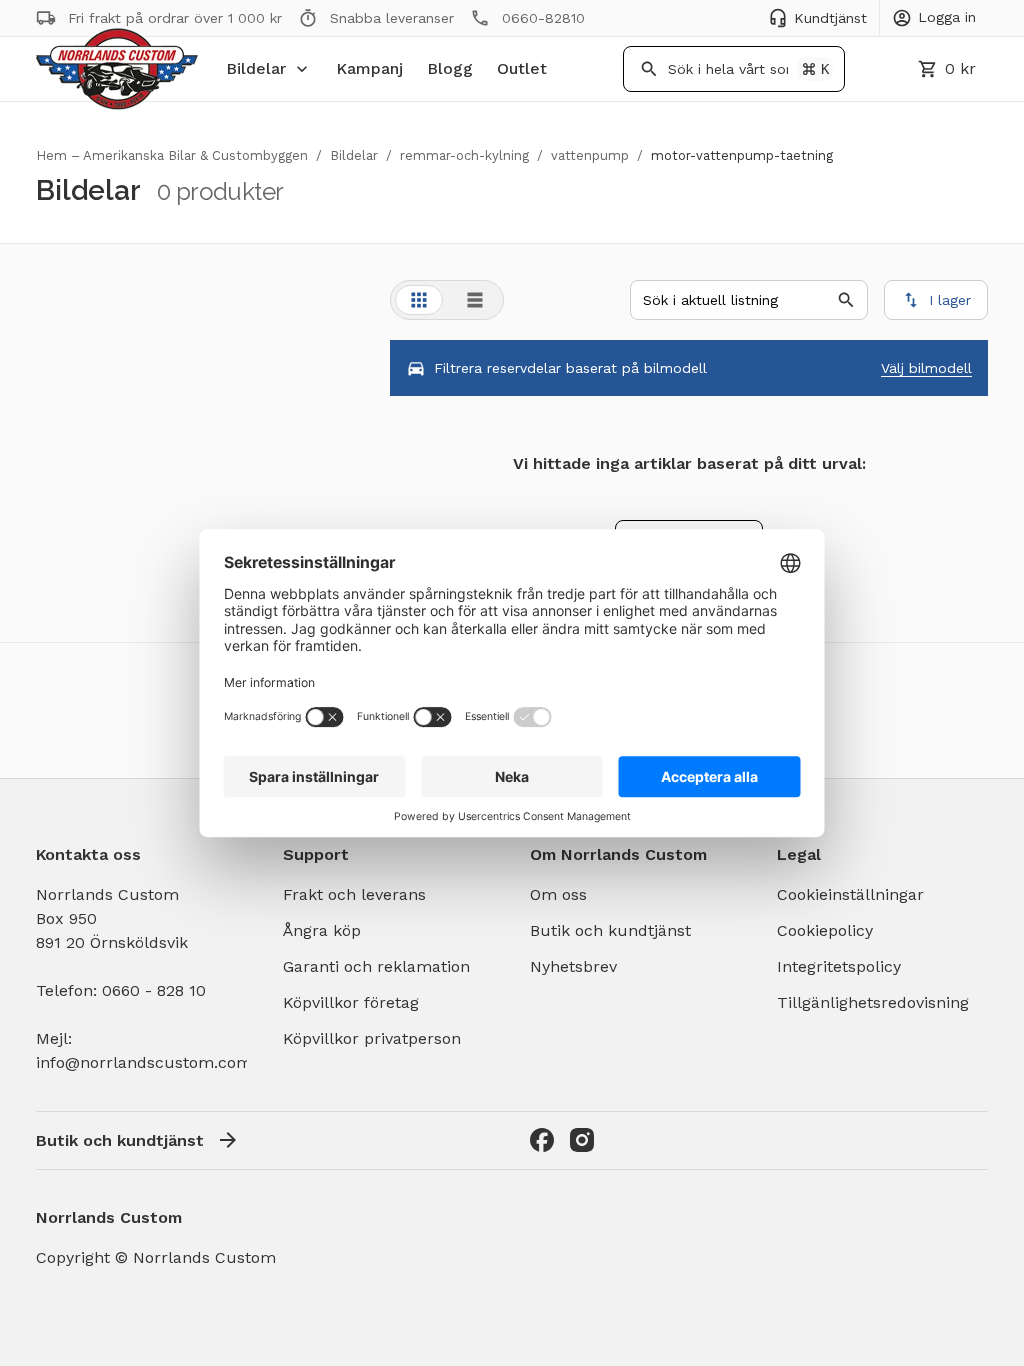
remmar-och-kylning (464, 155)
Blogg (450, 68)
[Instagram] (582, 1140)
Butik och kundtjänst (610, 930)
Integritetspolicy (839, 966)
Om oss (558, 894)
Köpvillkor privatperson (372, 1038)
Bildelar (256, 68)
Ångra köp (322, 930)
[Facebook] (542, 1140)
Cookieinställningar (850, 894)
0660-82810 (543, 18)
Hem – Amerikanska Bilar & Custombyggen (172, 155)
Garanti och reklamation (376, 966)
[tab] (419, 300)
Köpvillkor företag (351, 1002)
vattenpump (590, 155)
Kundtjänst (830, 18)
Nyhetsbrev (573, 966)
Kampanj (369, 68)
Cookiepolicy (825, 930)
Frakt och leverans (354, 894)
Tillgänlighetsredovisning (873, 1002)
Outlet (522, 68)
